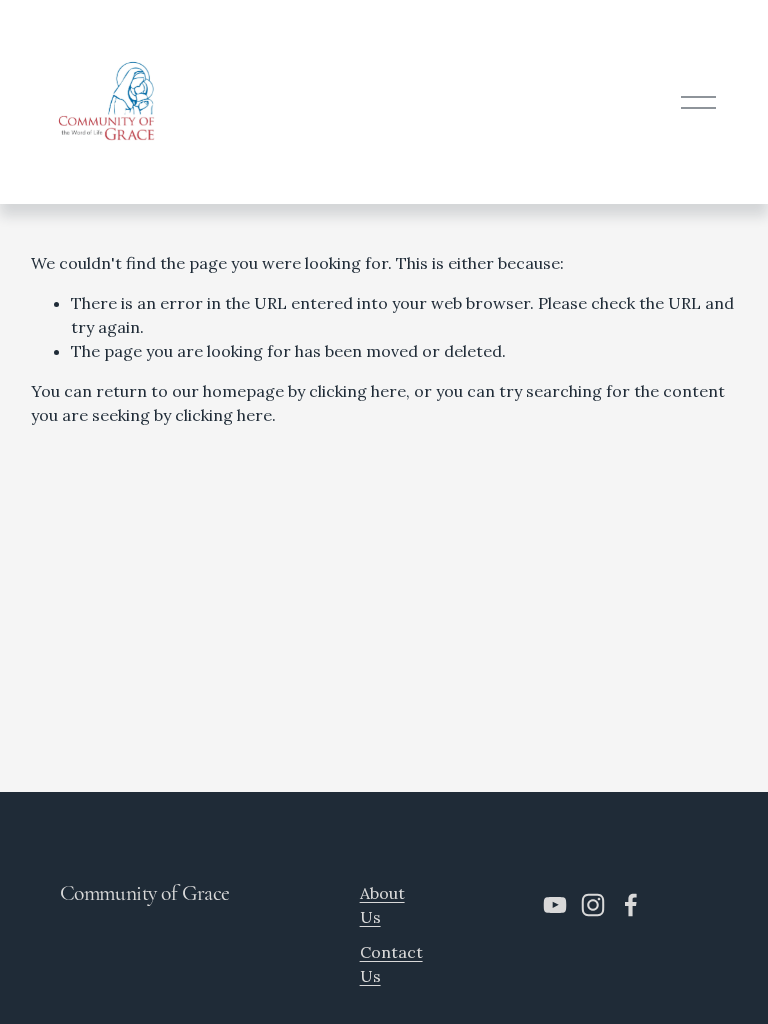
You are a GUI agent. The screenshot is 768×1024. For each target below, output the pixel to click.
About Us (382, 905)
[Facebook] (631, 905)
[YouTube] (555, 905)
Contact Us (391, 964)
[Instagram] (593, 905)
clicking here (357, 391)
